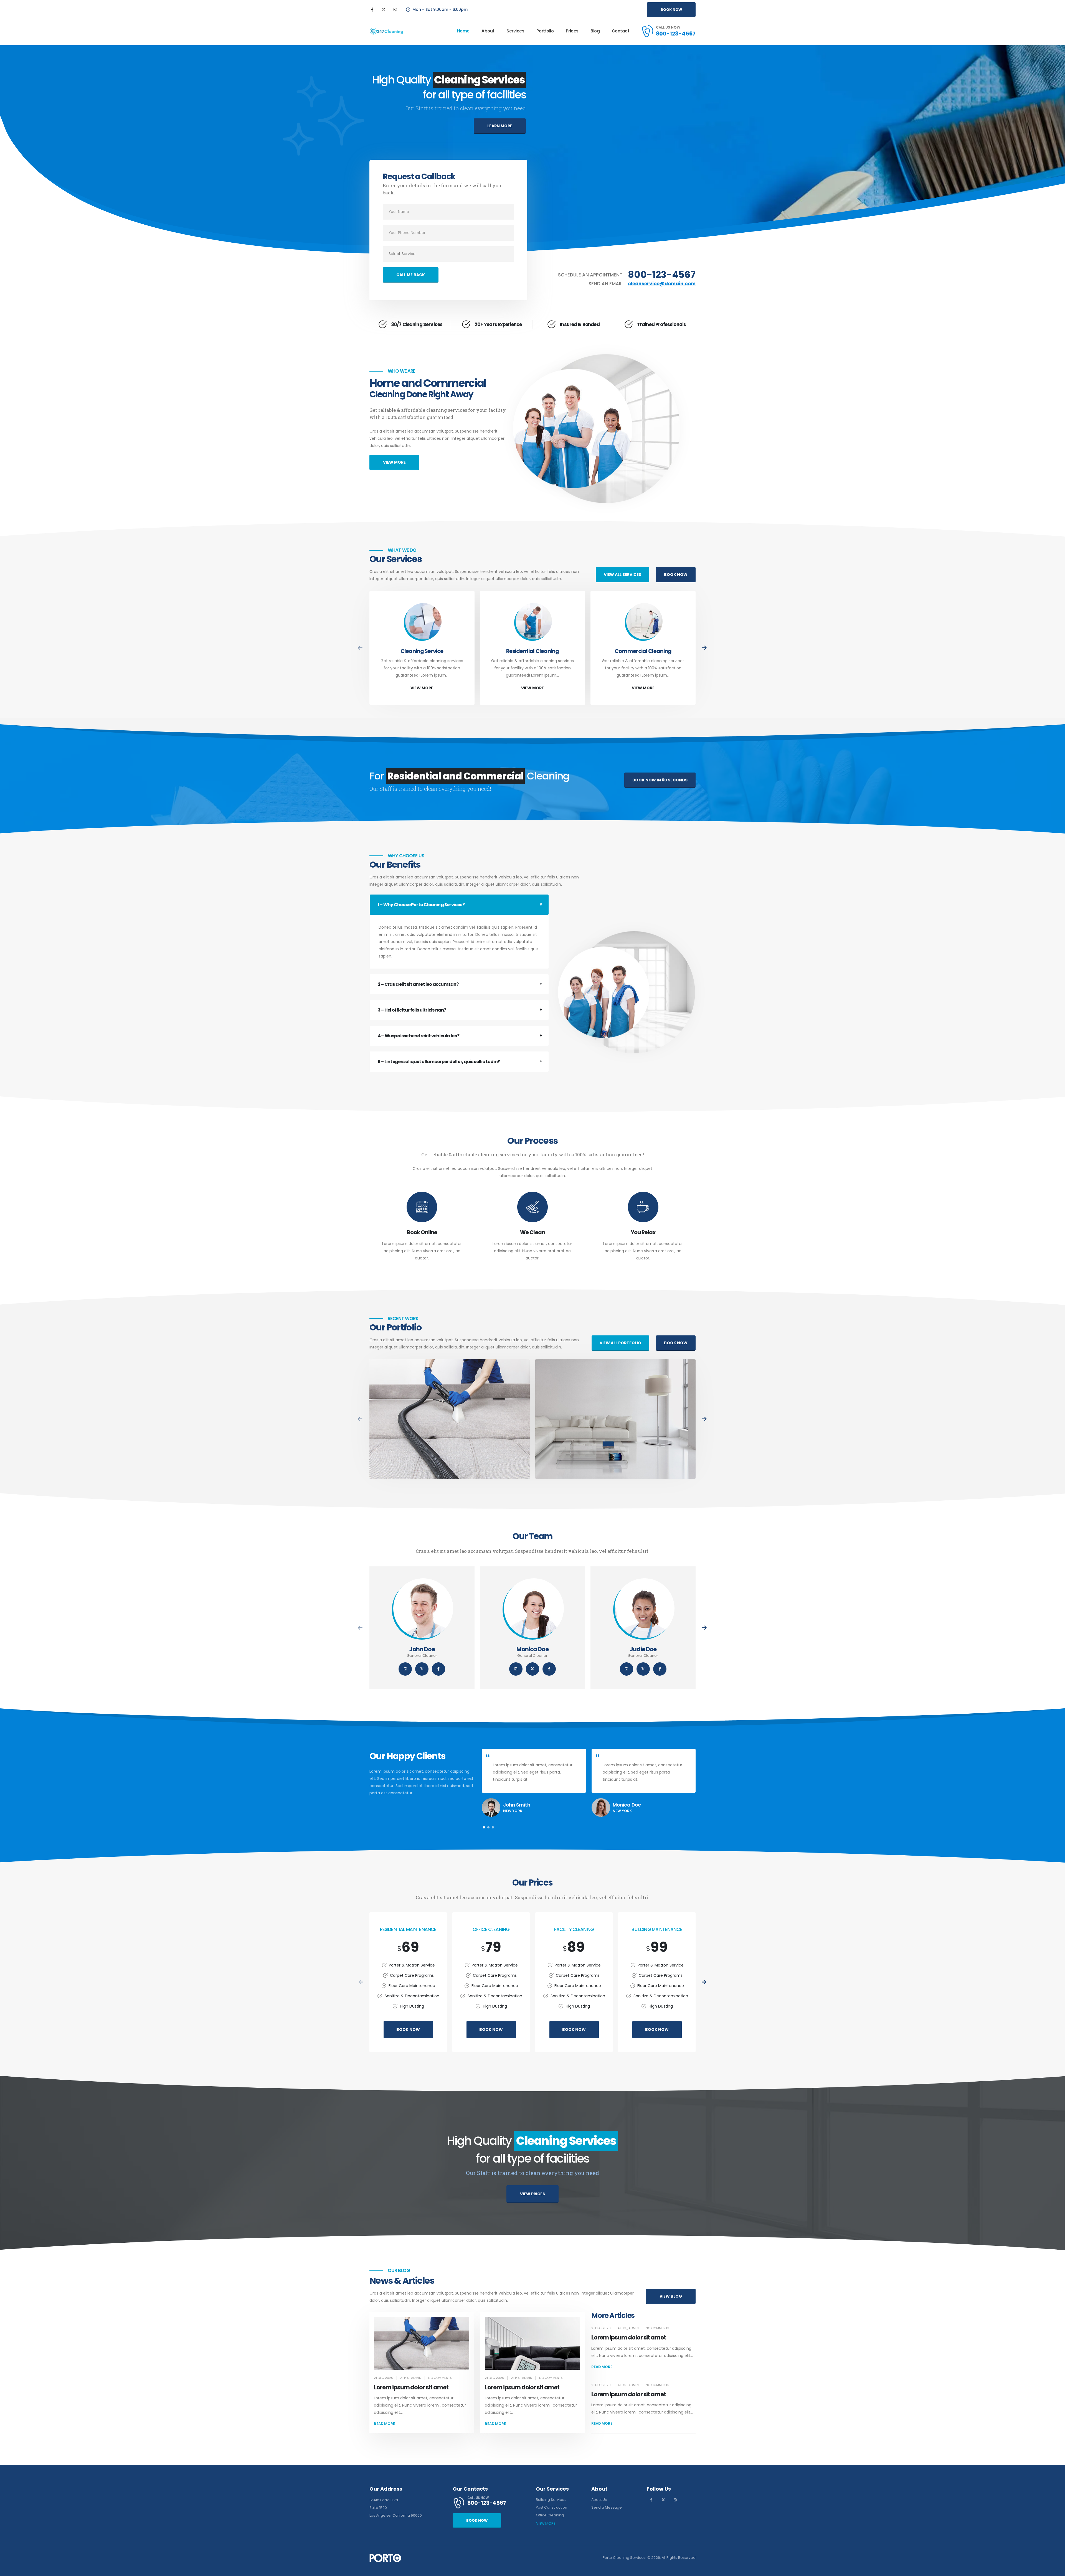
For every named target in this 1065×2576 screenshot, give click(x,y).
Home (463, 31)
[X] (384, 9)
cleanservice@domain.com (662, 284)
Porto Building (450, 1412)
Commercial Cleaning (643, 651)
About (488, 31)
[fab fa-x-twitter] (422, 1669)
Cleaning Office (616, 1421)
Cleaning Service (422, 651)
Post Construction (450, 1421)
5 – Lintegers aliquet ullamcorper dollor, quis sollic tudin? (439, 1062)
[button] (705, 648)
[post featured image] (422, 623)
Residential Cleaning (532, 651)
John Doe (422, 1649)
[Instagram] (395, 9)
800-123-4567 (662, 275)
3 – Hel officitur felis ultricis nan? (412, 1010)
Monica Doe (533, 1649)
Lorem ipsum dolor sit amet (411, 2387)
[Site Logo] (386, 31)
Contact (621, 31)
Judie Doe (643, 1649)
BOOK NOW (408, 2029)
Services (515, 31)
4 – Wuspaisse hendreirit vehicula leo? (419, 1036)
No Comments (440, 2378)
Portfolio (545, 31)
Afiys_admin (411, 2378)
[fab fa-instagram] (405, 1669)
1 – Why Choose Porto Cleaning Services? (421, 905)
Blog (595, 31)
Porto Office (615, 1412)
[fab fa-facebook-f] (438, 1669)
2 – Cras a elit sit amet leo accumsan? (418, 984)
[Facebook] (372, 9)
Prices (572, 31)
